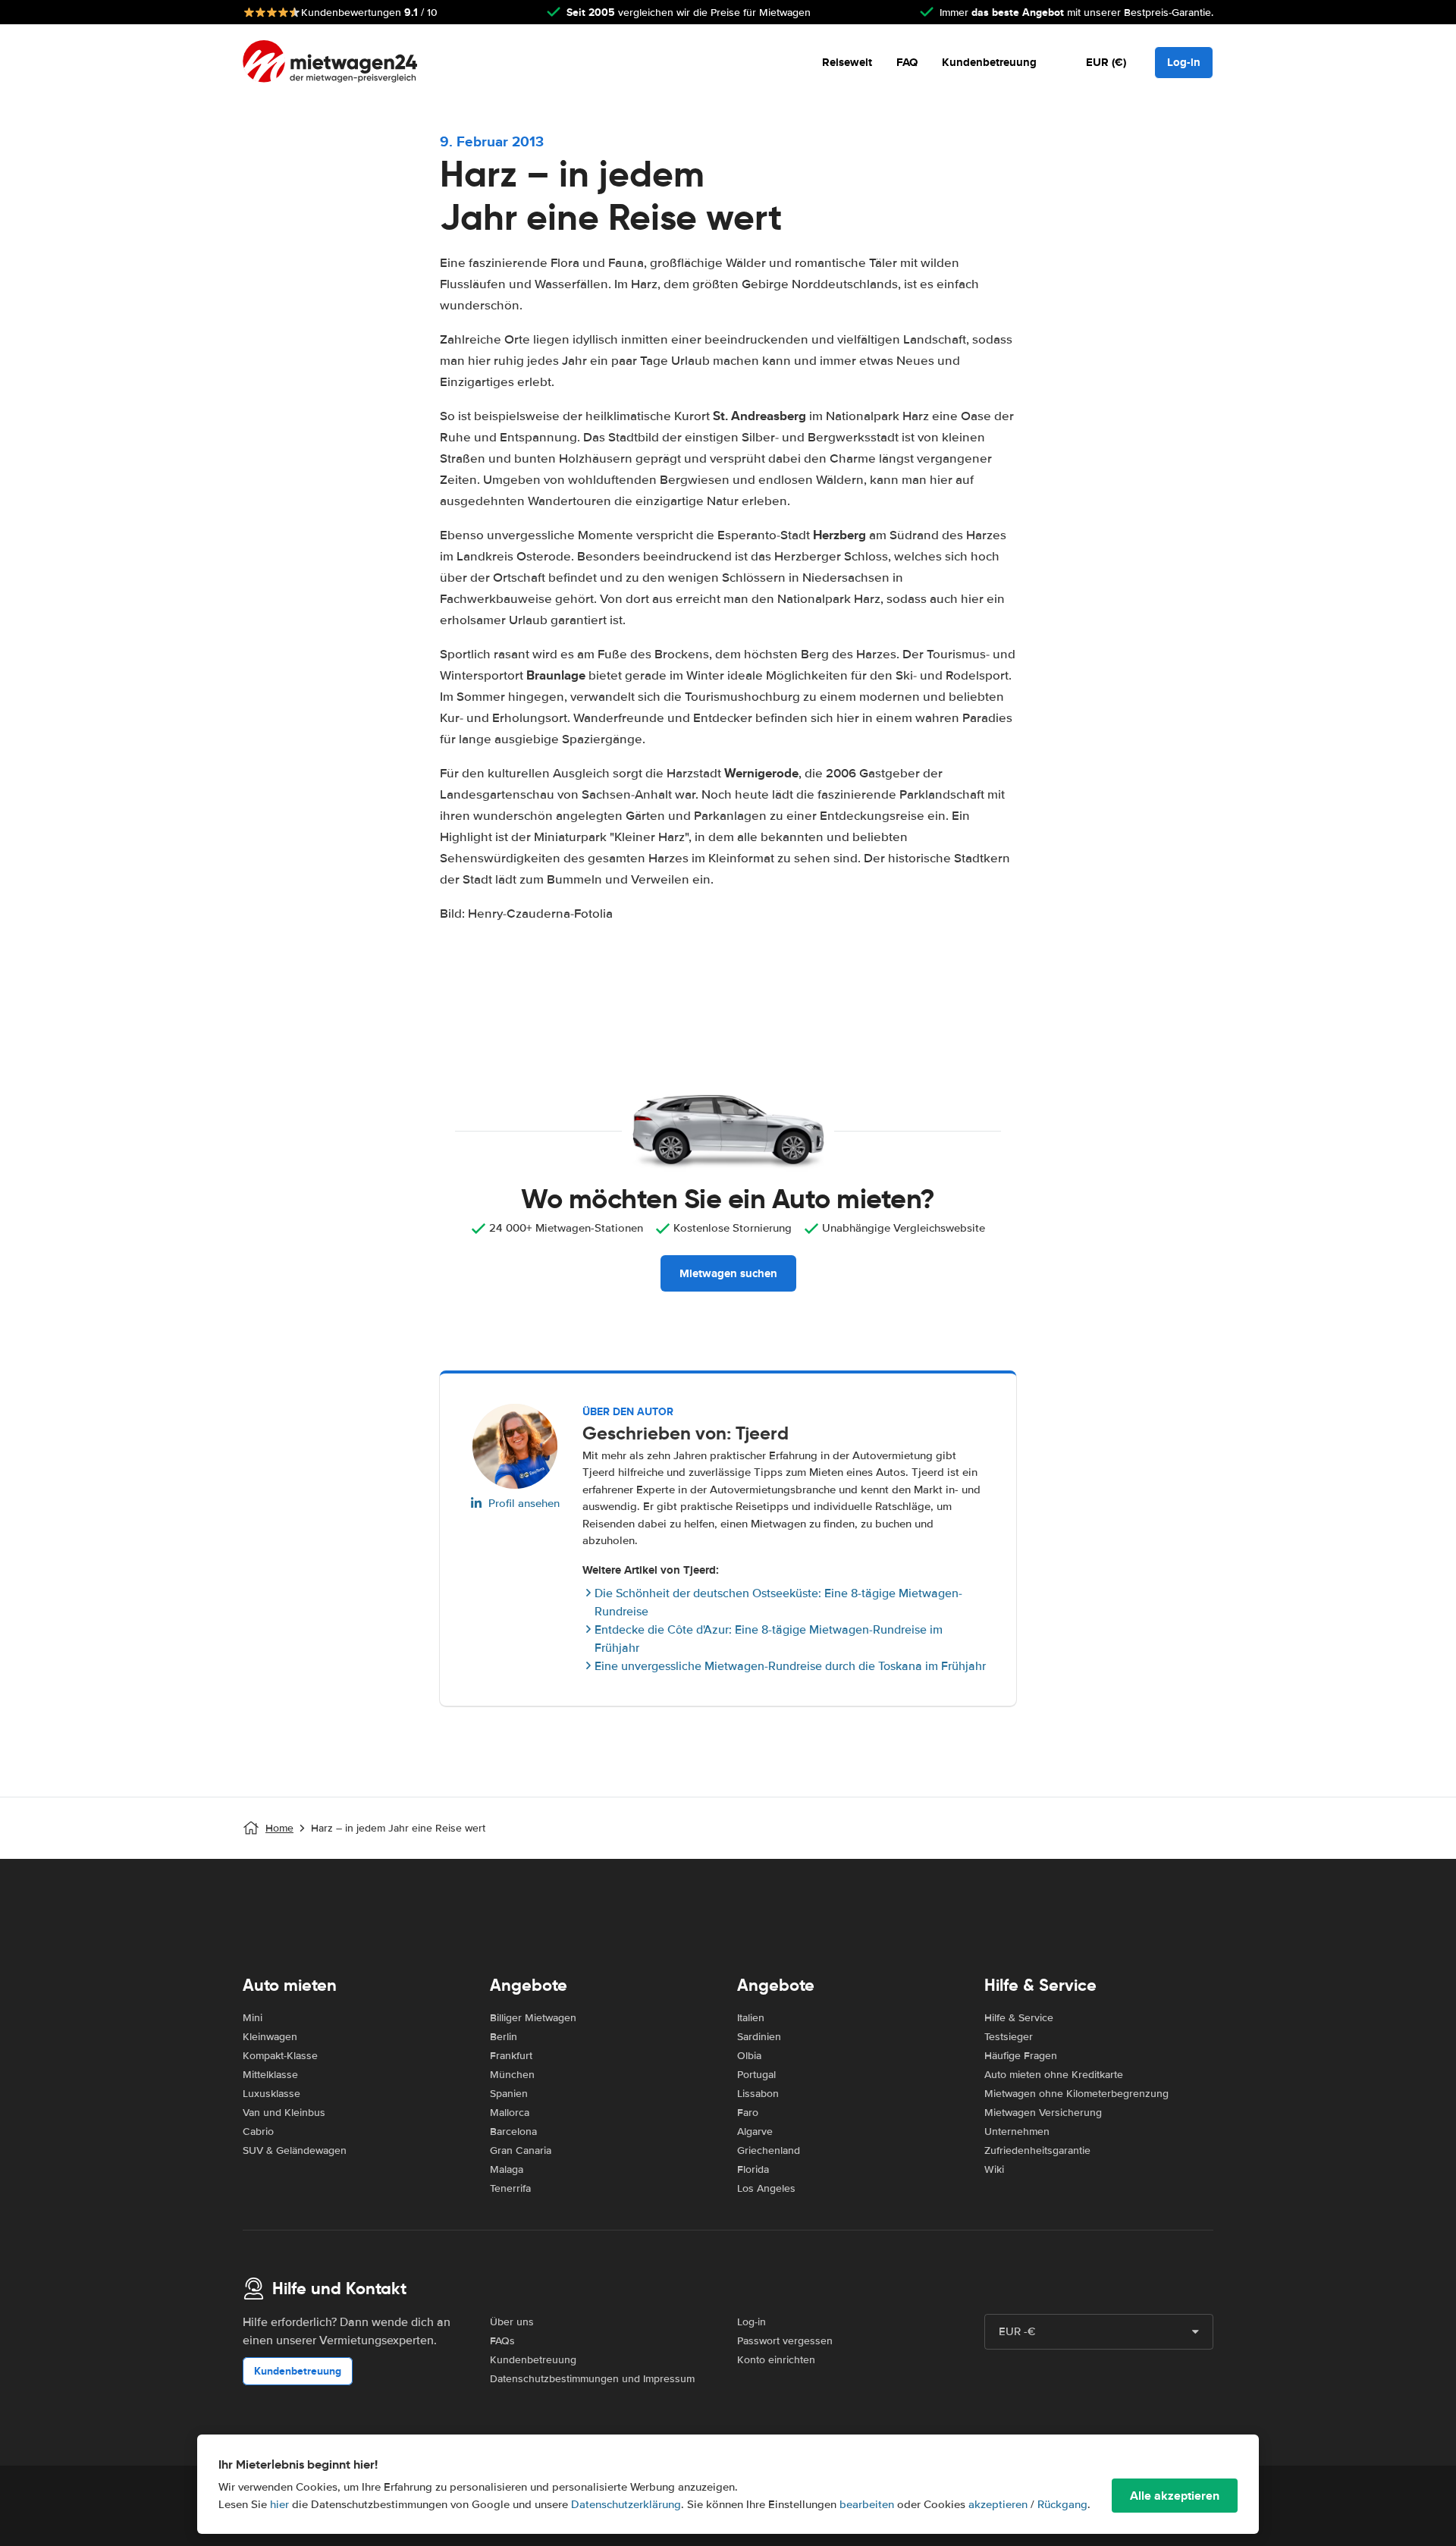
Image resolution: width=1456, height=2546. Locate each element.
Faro (748, 2113)
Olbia (749, 2056)
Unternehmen (1017, 2132)
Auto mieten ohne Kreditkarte (1054, 2075)
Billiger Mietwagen (533, 2018)
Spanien (509, 2094)
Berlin (504, 2037)
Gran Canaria (521, 2150)
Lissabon (758, 2094)
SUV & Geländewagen (295, 2150)
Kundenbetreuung (989, 62)
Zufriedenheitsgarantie (1037, 2150)
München (512, 2075)
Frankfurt (511, 2056)
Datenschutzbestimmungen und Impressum (592, 2379)
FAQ (907, 62)
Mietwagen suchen (728, 1273)
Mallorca (510, 2113)
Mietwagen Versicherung (1043, 2113)
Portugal (756, 2075)
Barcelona (513, 2132)
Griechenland (769, 2150)
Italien (751, 2018)
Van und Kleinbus (284, 2113)
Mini (253, 2018)
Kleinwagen (270, 2037)
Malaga (507, 2169)
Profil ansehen (524, 1503)
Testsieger (1009, 2037)
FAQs (502, 2341)
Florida (753, 2169)
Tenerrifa (510, 2188)
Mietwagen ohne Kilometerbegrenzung (1076, 2094)
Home (279, 1828)
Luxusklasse (271, 2094)
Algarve (755, 2132)
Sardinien (759, 2037)
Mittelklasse (270, 2075)
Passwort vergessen (785, 2341)
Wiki (994, 2169)
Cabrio (258, 2132)
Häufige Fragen (1021, 2056)
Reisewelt (847, 62)
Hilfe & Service (1019, 2018)
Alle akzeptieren (1175, 2496)
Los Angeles (766, 2188)
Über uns (512, 2322)
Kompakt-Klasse (280, 2056)
